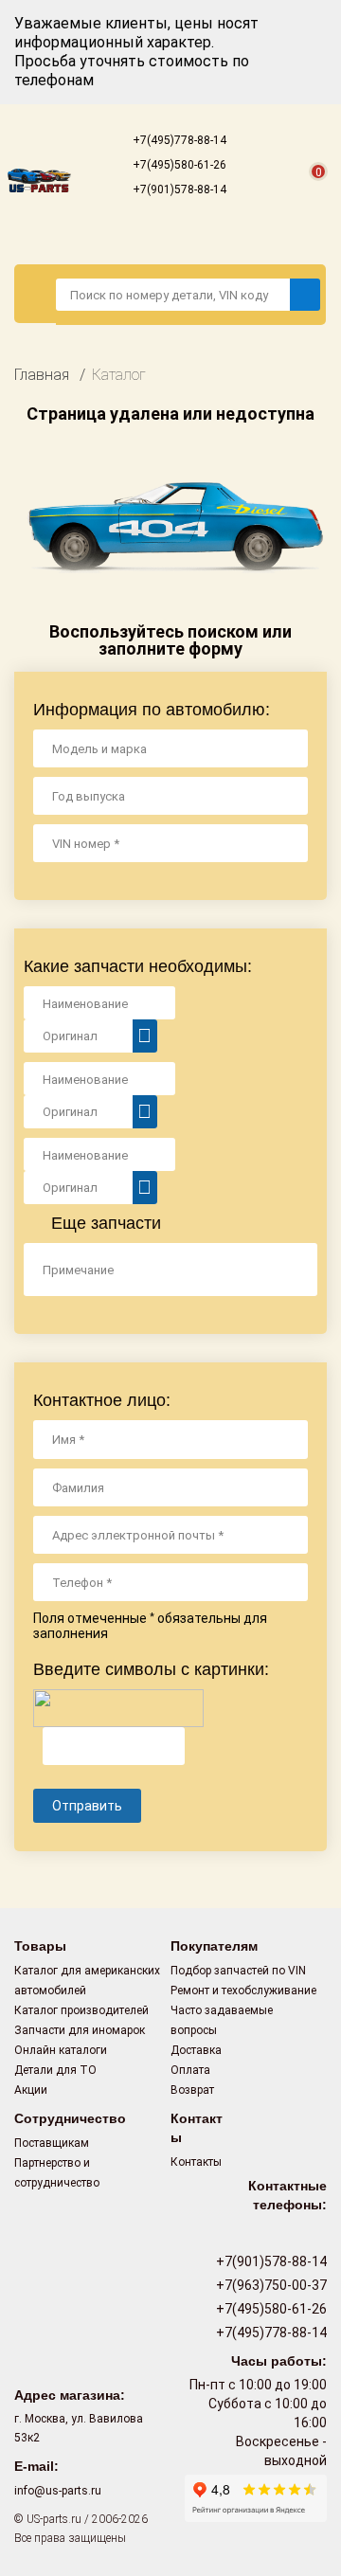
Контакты (196, 2162)
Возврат (192, 2090)
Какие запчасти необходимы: (138, 966)
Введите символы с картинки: (151, 1669)
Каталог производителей (81, 2010)
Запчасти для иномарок (80, 2030)
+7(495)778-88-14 (178, 140)
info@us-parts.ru (58, 2491)
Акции (31, 2090)
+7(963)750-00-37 (270, 2285)
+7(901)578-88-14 (178, 189)
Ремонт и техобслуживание (243, 1991)
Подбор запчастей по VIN (238, 1971)
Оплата (190, 2070)
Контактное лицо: (102, 1400)
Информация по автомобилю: (152, 710)
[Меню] (36, 294)
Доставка (196, 2050)
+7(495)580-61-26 (178, 165)
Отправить (87, 1806)
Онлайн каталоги (61, 2050)
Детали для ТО (55, 2070)
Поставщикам (52, 2143)
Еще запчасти (104, 1223)
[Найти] (305, 295)
